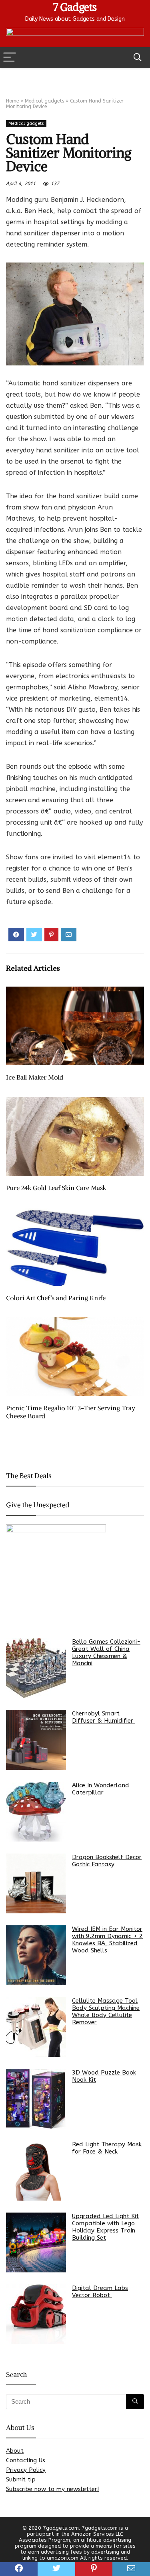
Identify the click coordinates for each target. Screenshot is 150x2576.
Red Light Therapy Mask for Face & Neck (107, 2148)
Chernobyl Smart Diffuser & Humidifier (104, 1717)
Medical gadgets (44, 101)
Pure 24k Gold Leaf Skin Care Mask (56, 1188)
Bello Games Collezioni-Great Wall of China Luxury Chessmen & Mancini (106, 1652)
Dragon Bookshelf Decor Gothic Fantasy (107, 1861)
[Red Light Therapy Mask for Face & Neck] (36, 2171)
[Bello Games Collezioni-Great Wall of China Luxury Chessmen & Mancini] (36, 1668)
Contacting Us (26, 2460)
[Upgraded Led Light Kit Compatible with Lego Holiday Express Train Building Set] (36, 2242)
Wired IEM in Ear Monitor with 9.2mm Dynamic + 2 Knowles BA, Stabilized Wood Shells (107, 1940)
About (15, 2451)
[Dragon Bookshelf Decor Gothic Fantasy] (36, 1883)
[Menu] (10, 58)
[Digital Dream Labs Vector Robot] (36, 2314)
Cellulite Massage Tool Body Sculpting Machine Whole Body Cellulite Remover (106, 2011)
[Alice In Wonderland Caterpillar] (36, 1812)
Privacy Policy (26, 2470)
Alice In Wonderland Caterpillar (101, 1789)
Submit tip (21, 2479)
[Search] (138, 58)
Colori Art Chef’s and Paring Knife (56, 1298)
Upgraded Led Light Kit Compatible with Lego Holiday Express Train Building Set (105, 2227)
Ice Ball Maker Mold (35, 1077)
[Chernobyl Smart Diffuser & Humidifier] (36, 1740)
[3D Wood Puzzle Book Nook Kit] (36, 2099)
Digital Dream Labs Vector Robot (100, 2292)
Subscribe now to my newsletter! (52, 2489)
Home (12, 101)
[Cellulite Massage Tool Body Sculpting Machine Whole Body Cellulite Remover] (36, 2027)
